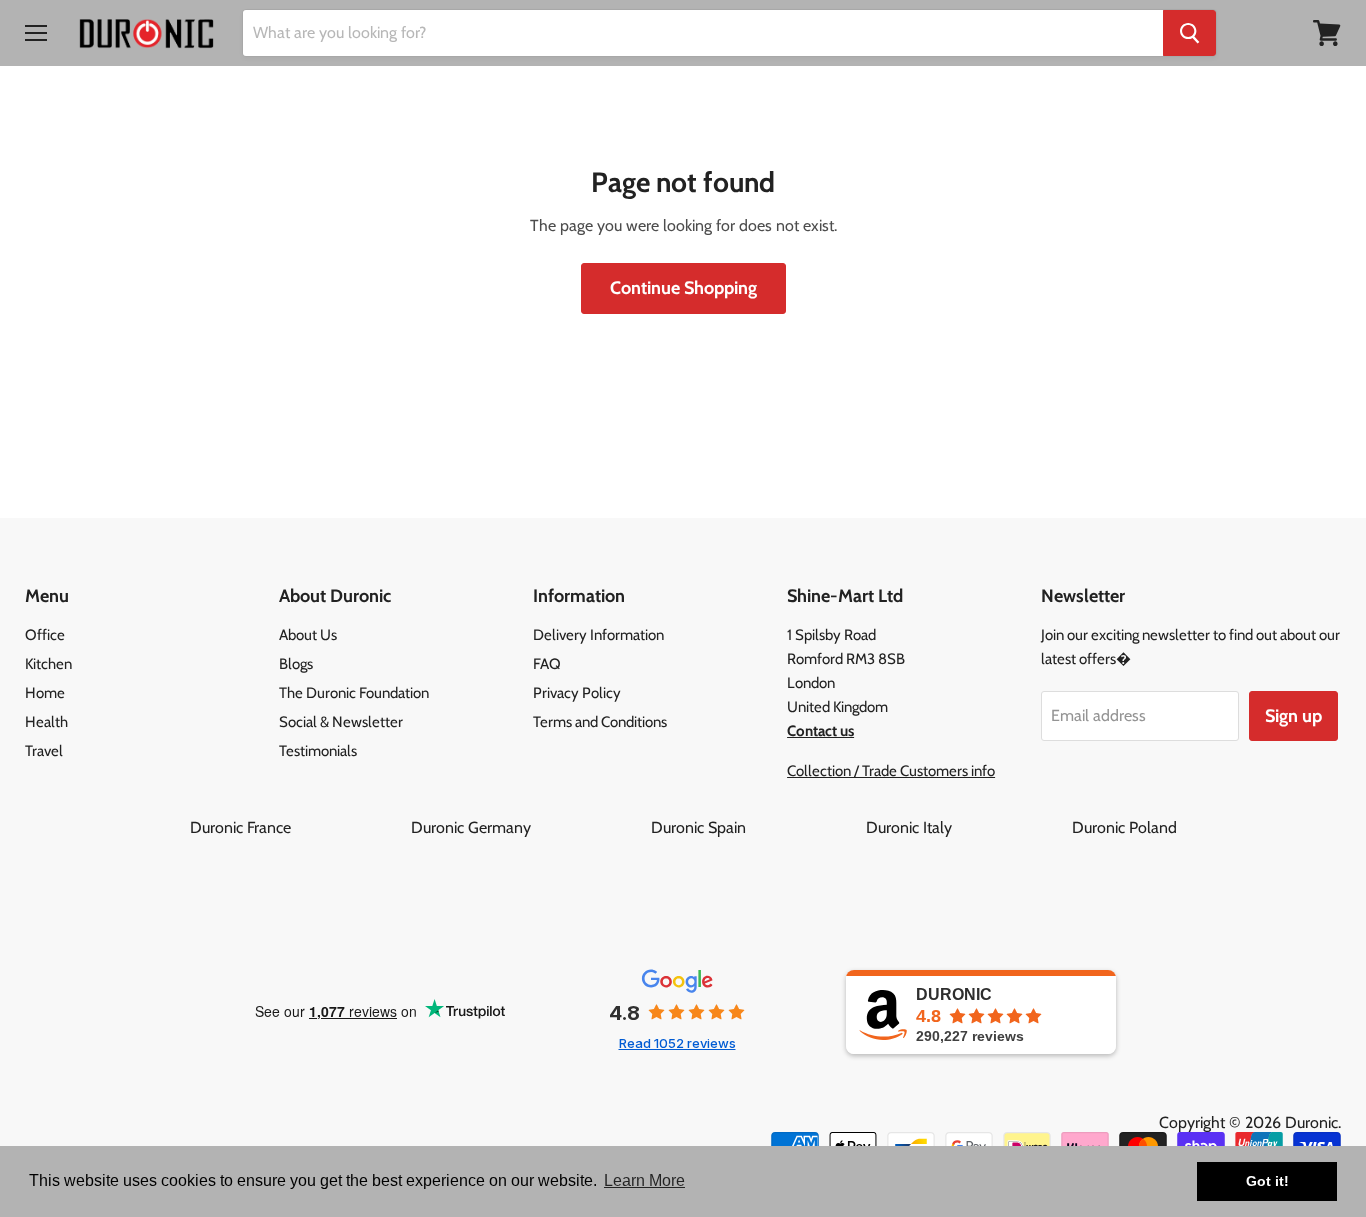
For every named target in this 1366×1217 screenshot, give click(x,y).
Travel (44, 751)
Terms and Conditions (600, 722)
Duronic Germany (529, 827)
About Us (308, 635)
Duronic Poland (1124, 827)
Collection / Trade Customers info (891, 771)
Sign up (1293, 716)
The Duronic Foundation (354, 693)
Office (45, 635)
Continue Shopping (683, 288)
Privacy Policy (577, 693)
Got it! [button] (1267, 1181)
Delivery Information (598, 635)
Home (45, 693)
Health (46, 722)
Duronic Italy (967, 827)
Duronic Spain (756, 827)
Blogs (296, 664)
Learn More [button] (644, 1180)
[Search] (1189, 33)
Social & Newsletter (341, 722)
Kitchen (48, 664)
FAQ (547, 664)
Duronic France (298, 827)
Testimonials (318, 751)
